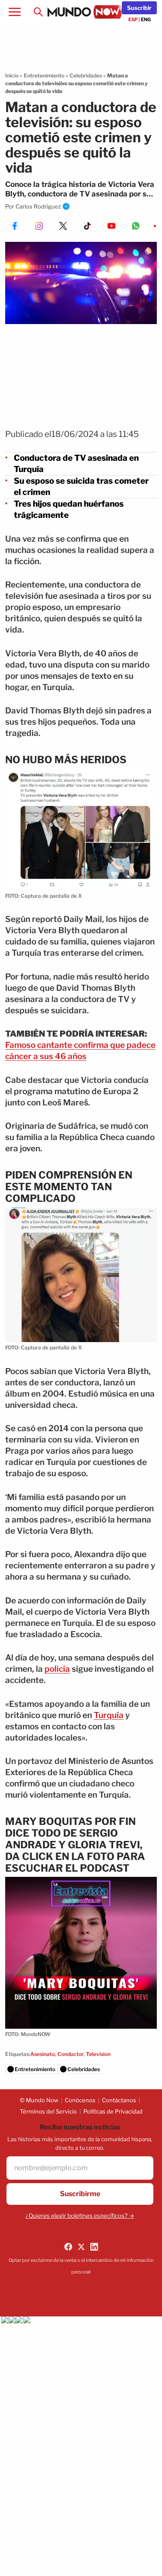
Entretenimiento (44, 75)
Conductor (70, 2054)
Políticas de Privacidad (113, 2111)
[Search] (38, 12)
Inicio (12, 75)
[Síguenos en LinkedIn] (94, 2247)
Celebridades (86, 75)
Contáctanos (119, 2100)
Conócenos (80, 2100)
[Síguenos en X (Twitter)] (81, 2247)
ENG (146, 19)
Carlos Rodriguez (38, 206)
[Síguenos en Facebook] (68, 2247)
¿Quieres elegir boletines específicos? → (80, 2216)
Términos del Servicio (48, 2111)
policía (57, 1669)
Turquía (109, 1715)
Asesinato (43, 2054)
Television (98, 2054)
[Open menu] (15, 12)
